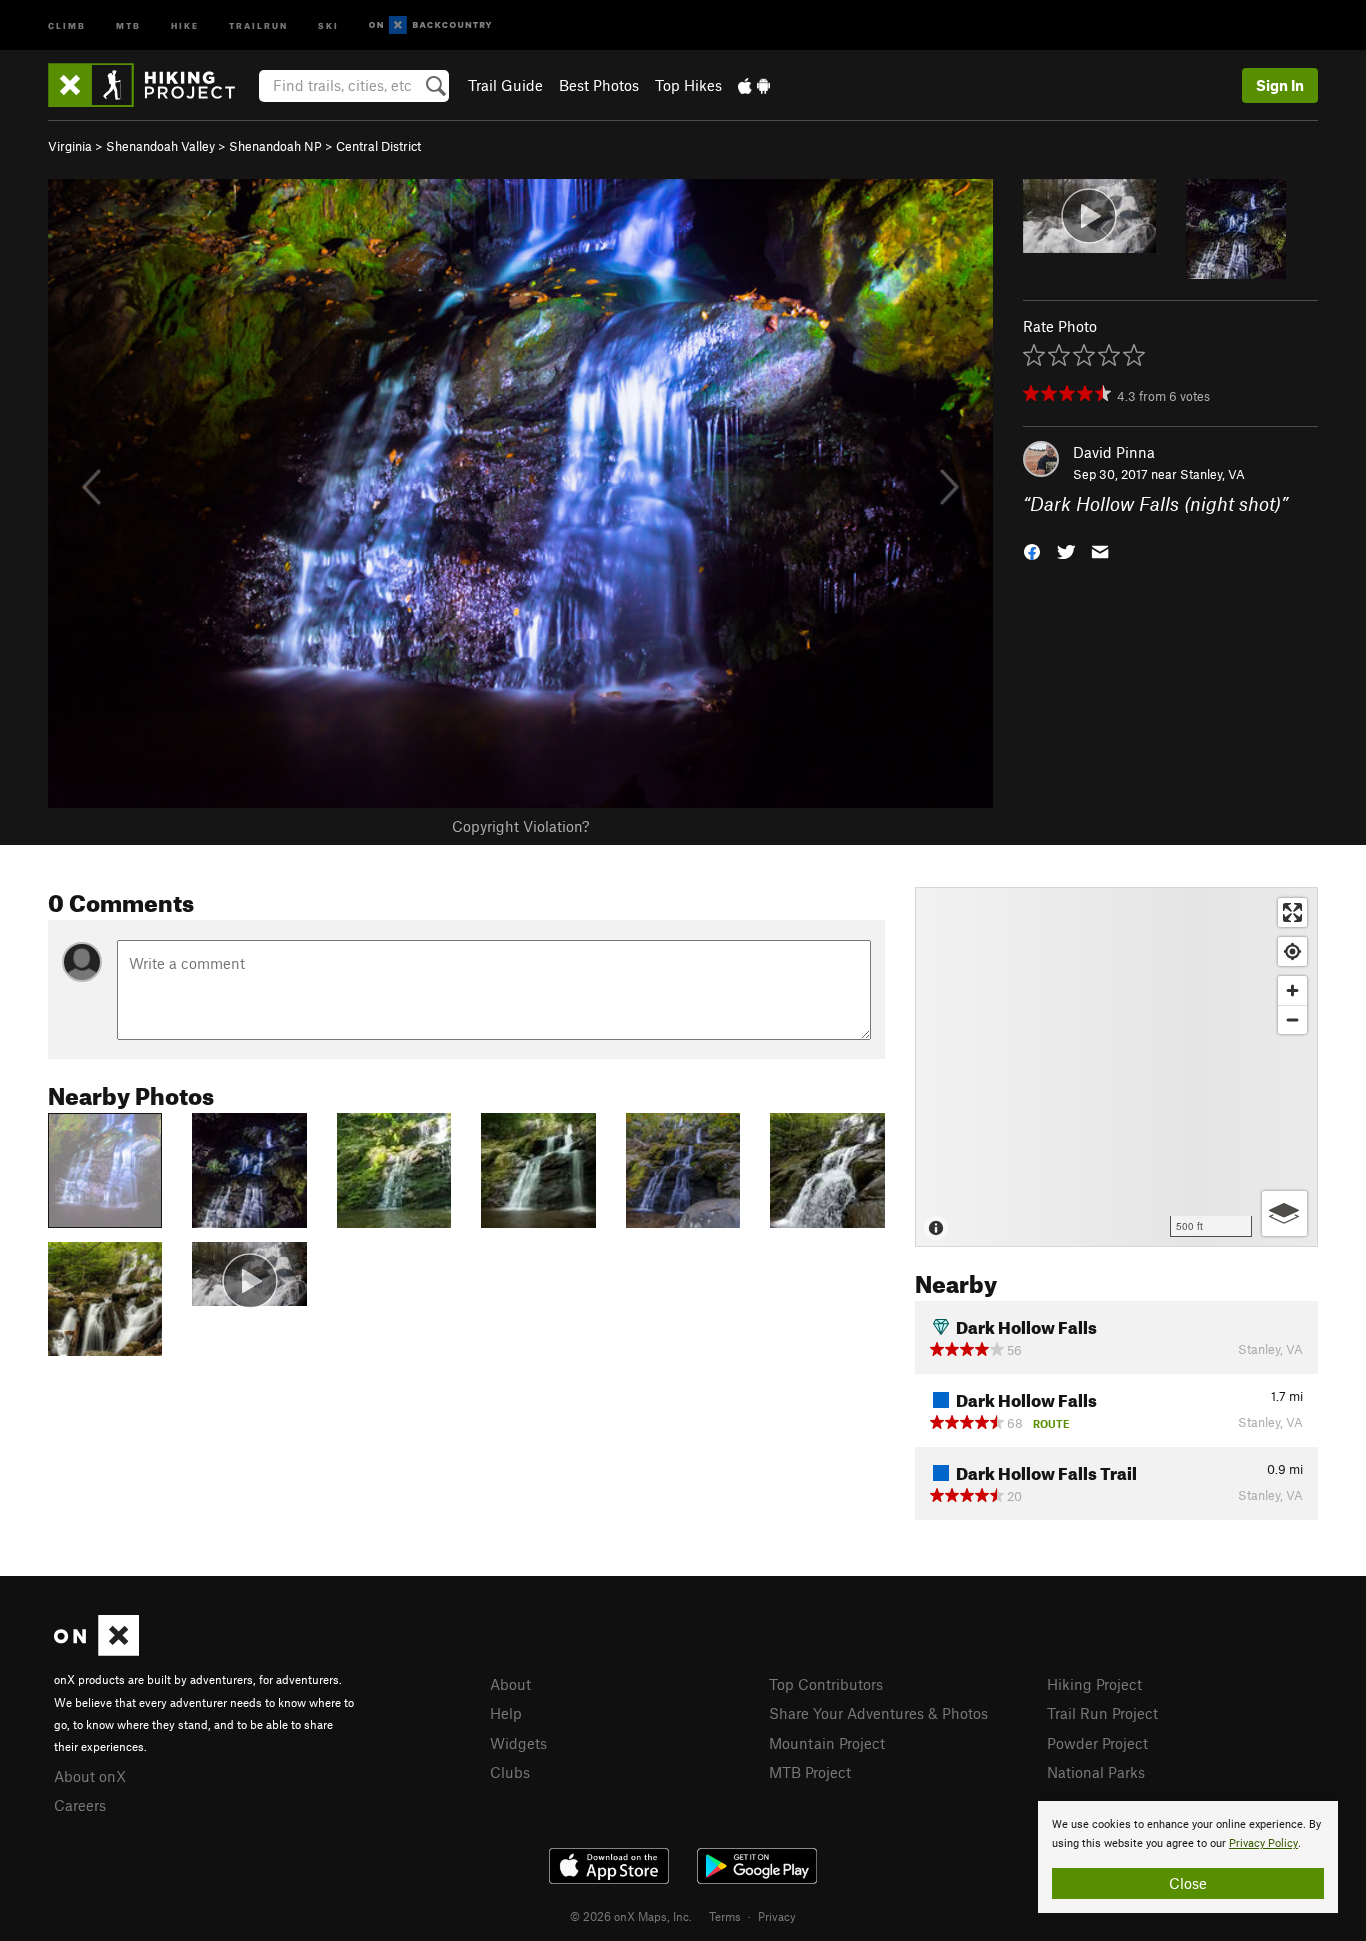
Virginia (70, 146)
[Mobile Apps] (754, 85)
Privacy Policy (1263, 1843)
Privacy (777, 1916)
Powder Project (1097, 1743)
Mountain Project (827, 1743)
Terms (725, 1916)
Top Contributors (826, 1684)
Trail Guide (505, 85)
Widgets (518, 1743)
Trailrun (258, 24)
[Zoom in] (1292, 990)
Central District (378, 146)
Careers (80, 1805)
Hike (185, 24)
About (510, 1684)
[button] (1032, 550)
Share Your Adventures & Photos (878, 1713)
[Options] (1284, 1213)
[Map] (1116, 1067)
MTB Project (810, 1772)
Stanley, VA (1212, 474)
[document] (1188, 1857)
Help (506, 1713)
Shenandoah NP (275, 146)
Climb (67, 24)
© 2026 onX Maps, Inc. (631, 1916)
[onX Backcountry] (430, 25)
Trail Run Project (1102, 1713)
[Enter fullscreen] (1292, 912)
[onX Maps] (96, 1650)
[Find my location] (1292, 951)
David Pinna (1114, 452)
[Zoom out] (1292, 1019)
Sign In (1280, 85)
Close (1188, 1883)
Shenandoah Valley (160, 146)
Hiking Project (1094, 1684)
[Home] (151, 85)
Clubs (510, 1772)
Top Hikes (688, 85)
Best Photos (599, 85)
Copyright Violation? (520, 826)
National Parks (1096, 1772)
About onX (90, 1776)
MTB (128, 24)
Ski (328, 24)
